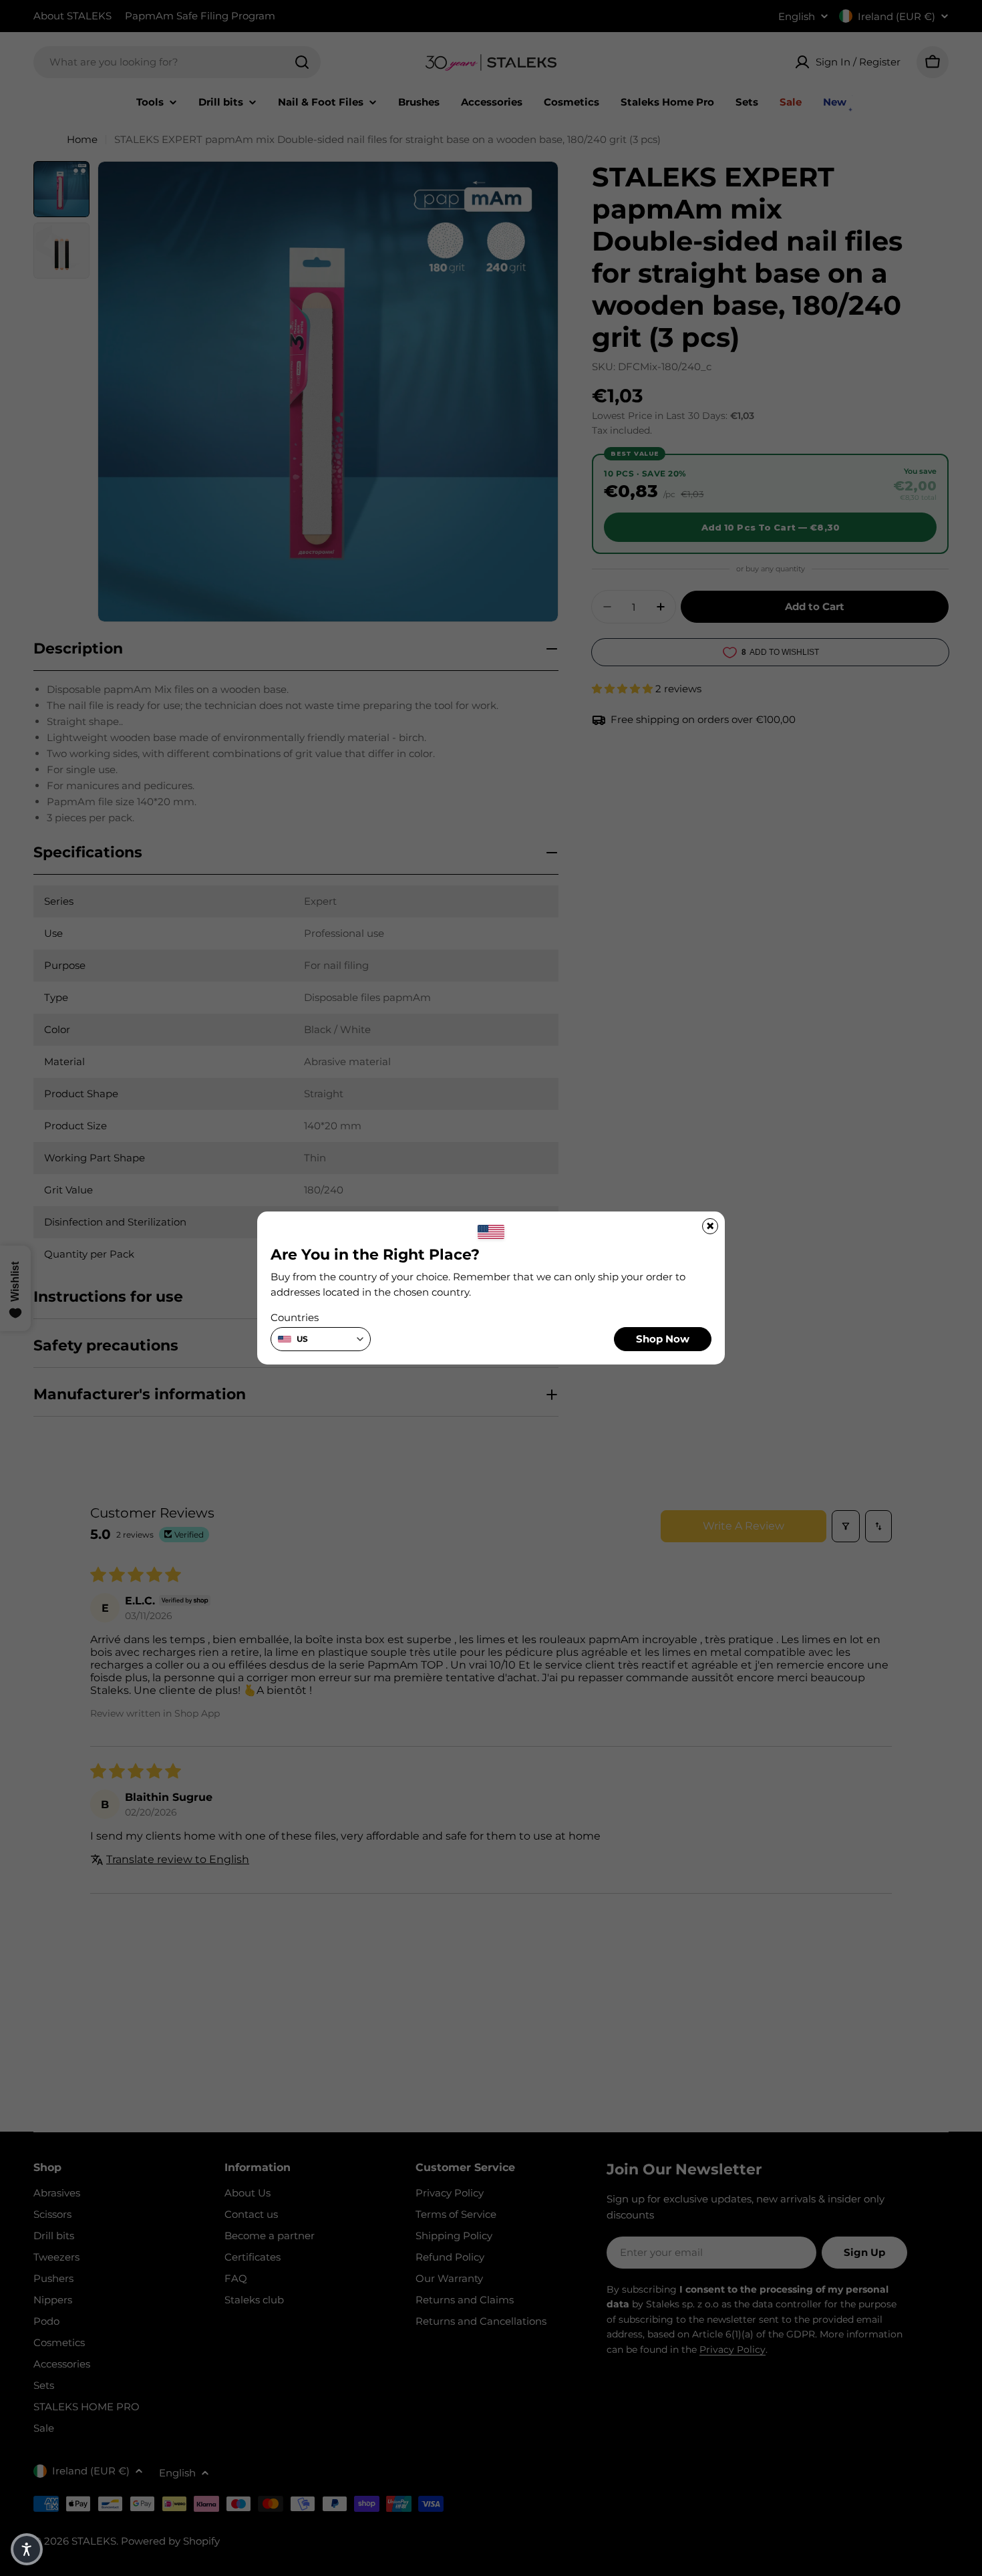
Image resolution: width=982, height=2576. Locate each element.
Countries (295, 1317)
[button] (27, 2549)
